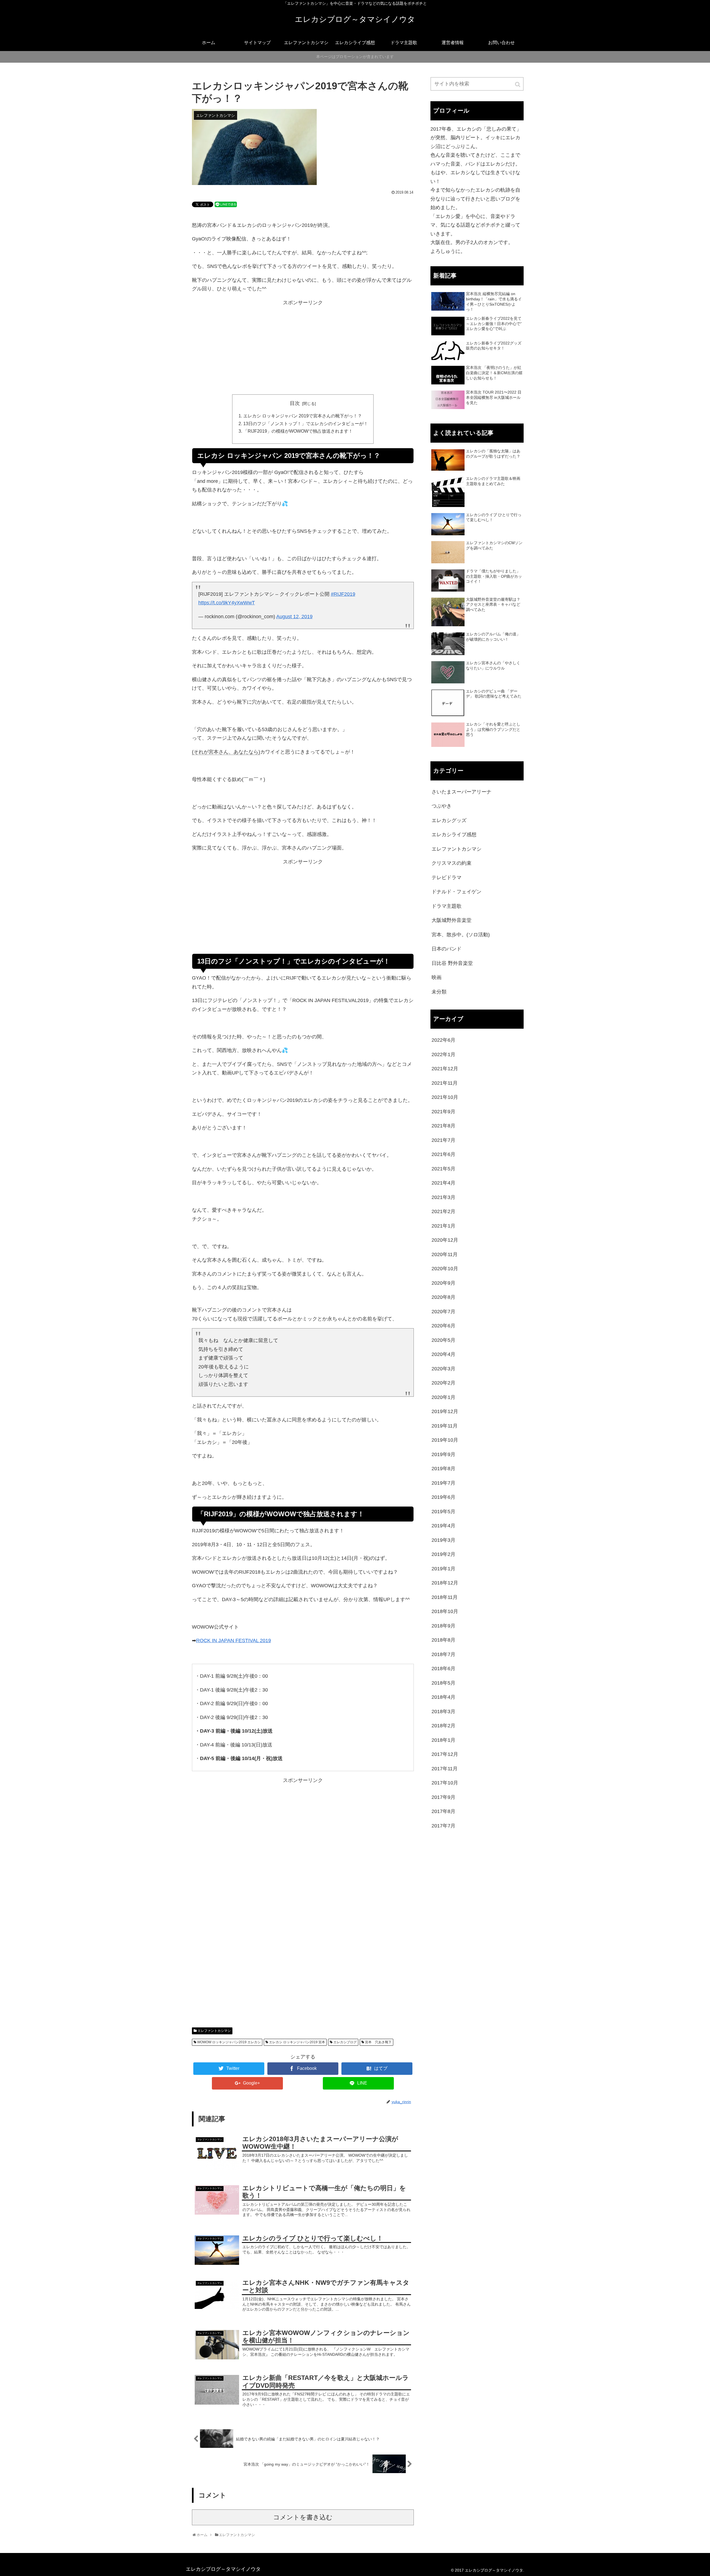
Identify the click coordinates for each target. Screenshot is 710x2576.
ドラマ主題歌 (447, 906)
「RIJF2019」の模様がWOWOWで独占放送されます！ (298, 431)
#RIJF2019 (343, 594)
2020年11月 (445, 1254)
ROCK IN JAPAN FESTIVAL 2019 (234, 1641)
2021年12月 (445, 1069)
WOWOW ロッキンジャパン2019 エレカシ (229, 2042)
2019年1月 (443, 1569)
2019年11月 (445, 1426)
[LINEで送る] (226, 204)
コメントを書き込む (303, 2517)
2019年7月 (443, 1483)
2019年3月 (443, 1540)
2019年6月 (443, 1497)
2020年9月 (443, 1283)
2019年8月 (443, 1469)
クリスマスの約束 (452, 863)
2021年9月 (443, 1112)
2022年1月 (443, 1054)
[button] (518, 84)
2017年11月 (445, 1769)
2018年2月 (443, 1726)
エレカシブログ (345, 2042)
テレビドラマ (447, 878)
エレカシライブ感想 (454, 835)
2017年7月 (443, 1826)
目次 (295, 403)
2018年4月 (443, 1697)
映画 (437, 977)
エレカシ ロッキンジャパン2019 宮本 (297, 2042)
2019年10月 (445, 1440)
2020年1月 (443, 1397)
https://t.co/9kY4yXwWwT (227, 603)
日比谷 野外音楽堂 (452, 963)
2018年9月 (443, 1626)
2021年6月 (443, 1154)
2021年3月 (443, 1197)
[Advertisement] (303, 351)
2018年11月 (445, 1597)
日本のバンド (447, 949)
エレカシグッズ (449, 820)
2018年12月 (445, 1583)
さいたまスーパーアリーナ (461, 792)
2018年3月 (443, 1712)
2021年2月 (443, 1211)
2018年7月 (443, 1654)
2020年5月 (443, 1340)
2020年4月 (443, 1354)
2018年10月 (445, 1611)
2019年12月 (445, 1411)
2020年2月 (443, 1383)
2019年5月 (443, 1512)
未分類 (439, 992)
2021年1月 (443, 1226)
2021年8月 (443, 1126)
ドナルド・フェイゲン (457, 892)
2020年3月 (443, 1369)
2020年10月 (445, 1269)
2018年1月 (443, 1740)
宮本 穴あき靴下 (378, 2042)
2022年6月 (443, 1040)
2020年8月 (443, 1297)
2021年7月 (443, 1140)
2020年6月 (443, 1326)
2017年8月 (443, 1811)
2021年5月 (443, 1169)
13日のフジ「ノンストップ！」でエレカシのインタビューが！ (306, 424)
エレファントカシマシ (214, 2031)
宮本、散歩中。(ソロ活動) (461, 935)
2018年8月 (443, 1640)
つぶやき (442, 806)
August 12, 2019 (294, 617)
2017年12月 (445, 1754)
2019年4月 (443, 1526)
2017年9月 (443, 1797)
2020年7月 (443, 1312)
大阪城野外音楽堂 (452, 920)
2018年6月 (443, 1669)
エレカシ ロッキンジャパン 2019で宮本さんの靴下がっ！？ (303, 416)
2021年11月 (445, 1083)
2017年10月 (445, 1783)
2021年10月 (445, 1097)
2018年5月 (443, 1683)
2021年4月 (443, 1183)
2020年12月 (445, 1240)
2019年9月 (443, 1454)
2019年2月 (443, 1554)
